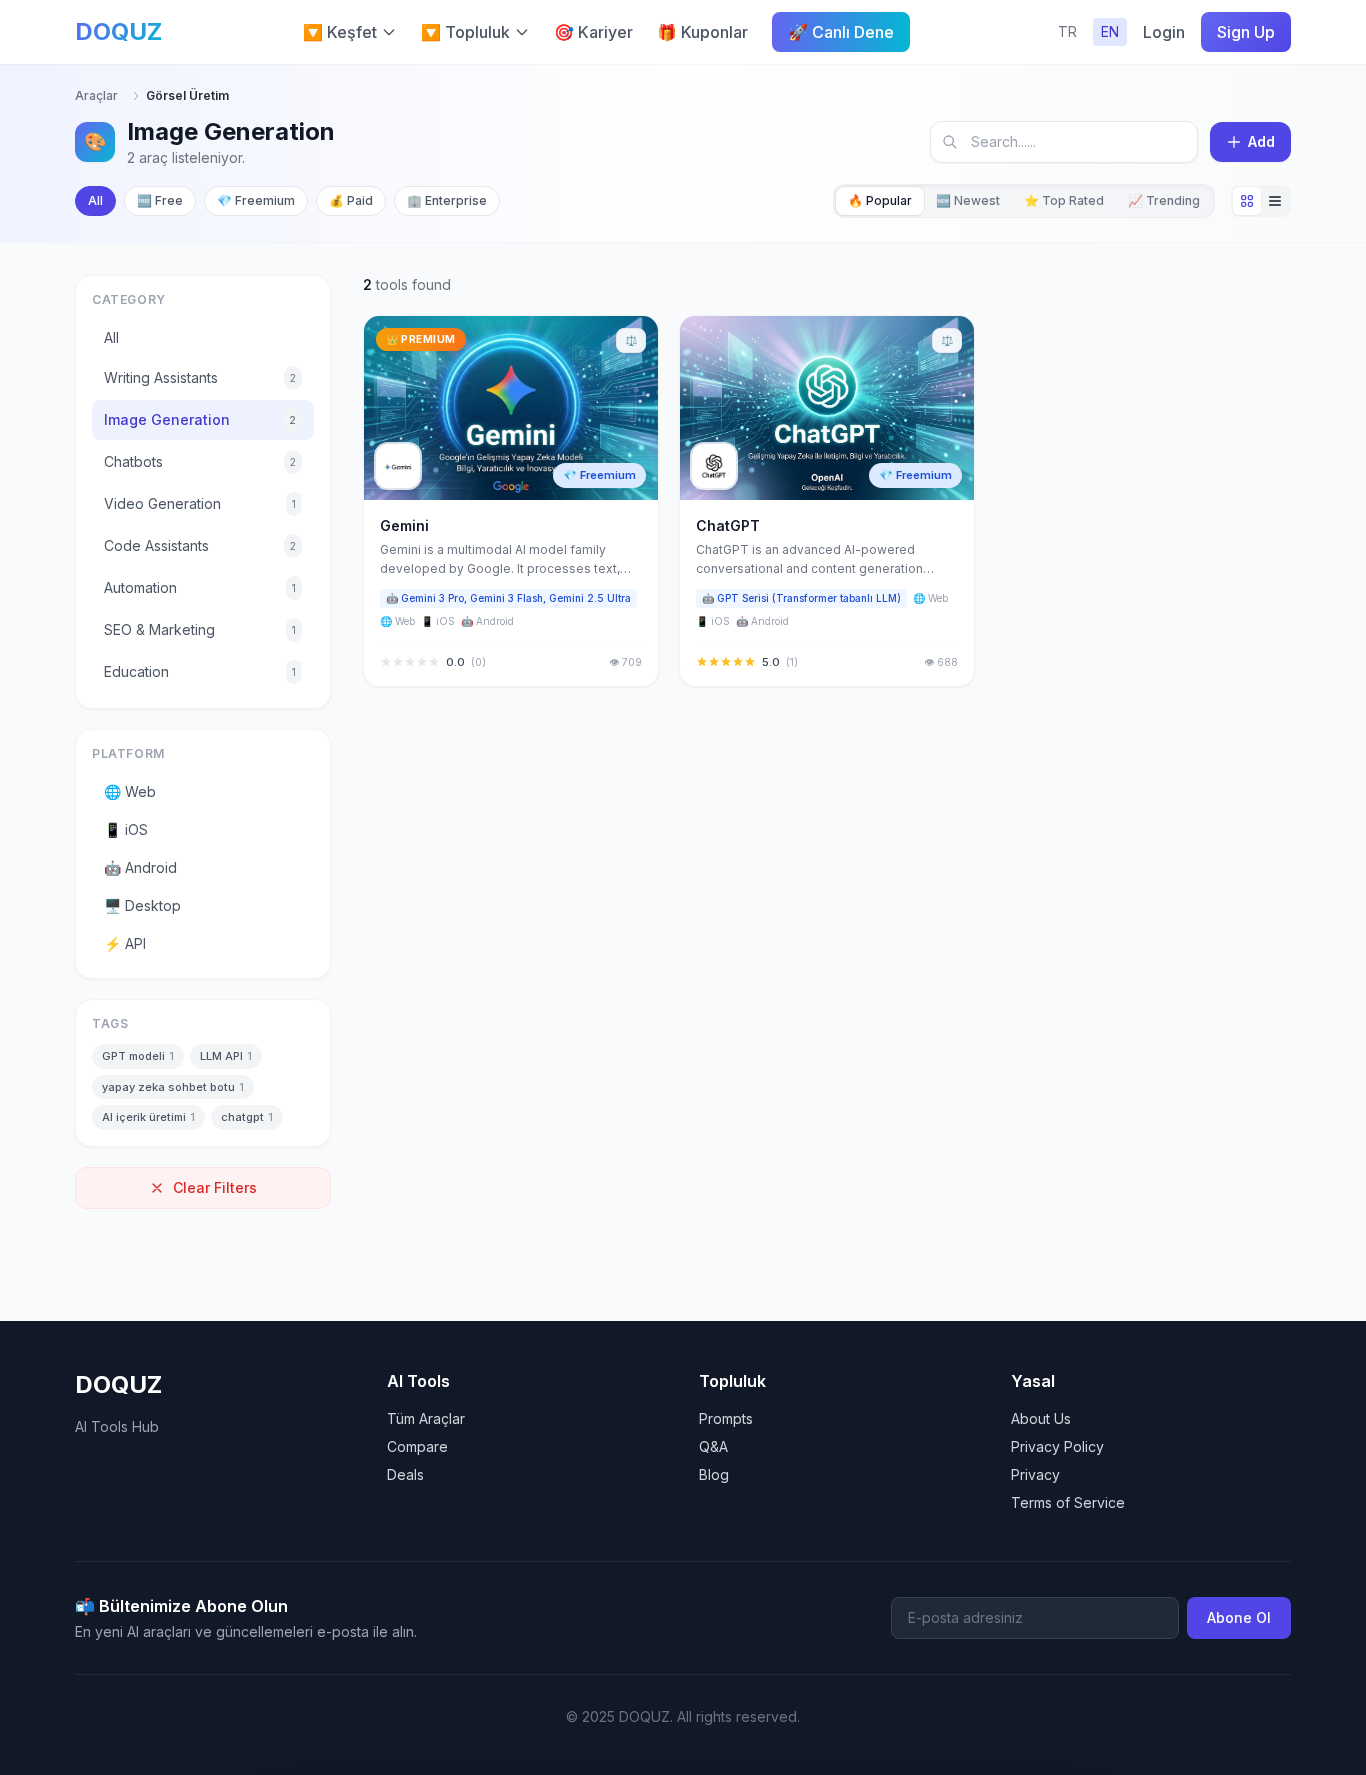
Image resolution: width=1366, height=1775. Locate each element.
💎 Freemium (256, 200)
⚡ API (125, 943)
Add (1261, 141)
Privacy (1035, 1474)
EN (1110, 31)
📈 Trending (1164, 200)
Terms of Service (1068, 1502)
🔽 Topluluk (465, 32)
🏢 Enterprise (447, 200)
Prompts (726, 1418)
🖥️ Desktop (142, 905)
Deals (405, 1474)
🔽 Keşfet (340, 32)
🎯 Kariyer (593, 32)
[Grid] (1247, 201)
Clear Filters (215, 1187)
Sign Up (1246, 32)
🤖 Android (140, 867)
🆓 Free (160, 200)
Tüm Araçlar (426, 1418)
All (95, 200)
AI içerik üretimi (148, 1117)
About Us (1041, 1418)
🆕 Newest (968, 200)
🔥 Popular (880, 200)
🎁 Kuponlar (702, 32)
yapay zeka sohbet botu (173, 1087)
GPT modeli (138, 1056)
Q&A (713, 1446)
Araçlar (96, 95)
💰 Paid (351, 200)
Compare (417, 1446)
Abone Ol (1239, 1617)
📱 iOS (126, 829)
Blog (714, 1474)
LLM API (226, 1056)
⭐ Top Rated (1064, 200)
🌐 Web (130, 791)
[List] (1275, 201)
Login (1164, 32)
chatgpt (247, 1117)
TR (1067, 31)
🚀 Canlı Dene (841, 32)
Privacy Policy (1057, 1446)
